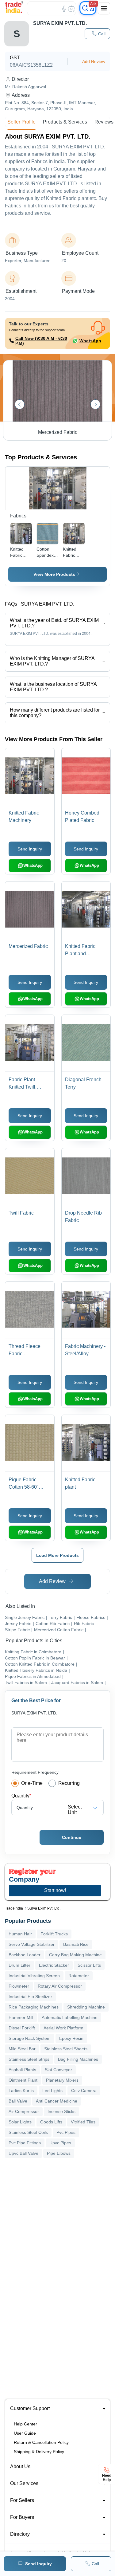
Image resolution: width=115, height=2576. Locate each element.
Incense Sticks (61, 2111)
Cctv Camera (84, 2091)
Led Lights (52, 2091)
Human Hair (20, 1934)
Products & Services (65, 122)
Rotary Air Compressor (60, 1986)
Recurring (69, 1783)
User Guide (25, 2433)
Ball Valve (18, 2101)
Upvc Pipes (60, 2143)
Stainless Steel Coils (28, 2132)
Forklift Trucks (54, 1934)
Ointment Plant (23, 2080)
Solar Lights (20, 2122)
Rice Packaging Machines (34, 2007)
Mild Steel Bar (22, 2049)
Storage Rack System (30, 2038)
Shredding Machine (86, 2007)
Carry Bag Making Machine (75, 1955)
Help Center (25, 2424)
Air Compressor (24, 2111)
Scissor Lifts (89, 1965)
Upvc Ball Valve (23, 2153)
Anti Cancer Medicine (57, 2101)
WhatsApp (90, 341)
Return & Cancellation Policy (41, 2442)
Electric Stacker (54, 1965)
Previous (20, 404)
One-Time (32, 1783)
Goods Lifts (51, 2122)
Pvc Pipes (66, 2132)
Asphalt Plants (22, 2070)
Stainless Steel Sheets (66, 2049)
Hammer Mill (21, 2017)
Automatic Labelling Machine (70, 2017)
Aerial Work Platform (63, 2028)
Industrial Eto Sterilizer (30, 1997)
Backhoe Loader (25, 1955)
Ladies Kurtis (21, 2091)
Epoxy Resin (71, 2038)
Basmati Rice (76, 1944)
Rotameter (79, 1976)
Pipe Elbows (59, 2153)
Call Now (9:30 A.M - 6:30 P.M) (41, 341)
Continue (72, 1837)
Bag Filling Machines (78, 2059)
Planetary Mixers (62, 2080)
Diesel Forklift (22, 2028)
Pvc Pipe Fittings (25, 2143)
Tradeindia (14, 1908)
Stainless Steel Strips (29, 2059)
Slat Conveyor (58, 2070)
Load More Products (57, 1555)
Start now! (55, 1890)
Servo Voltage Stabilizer (32, 1944)
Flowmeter (19, 1986)
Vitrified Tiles (83, 2122)
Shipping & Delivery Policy (39, 2452)
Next (95, 404)
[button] (97, 34)
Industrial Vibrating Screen (34, 1976)
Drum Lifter (19, 1965)
